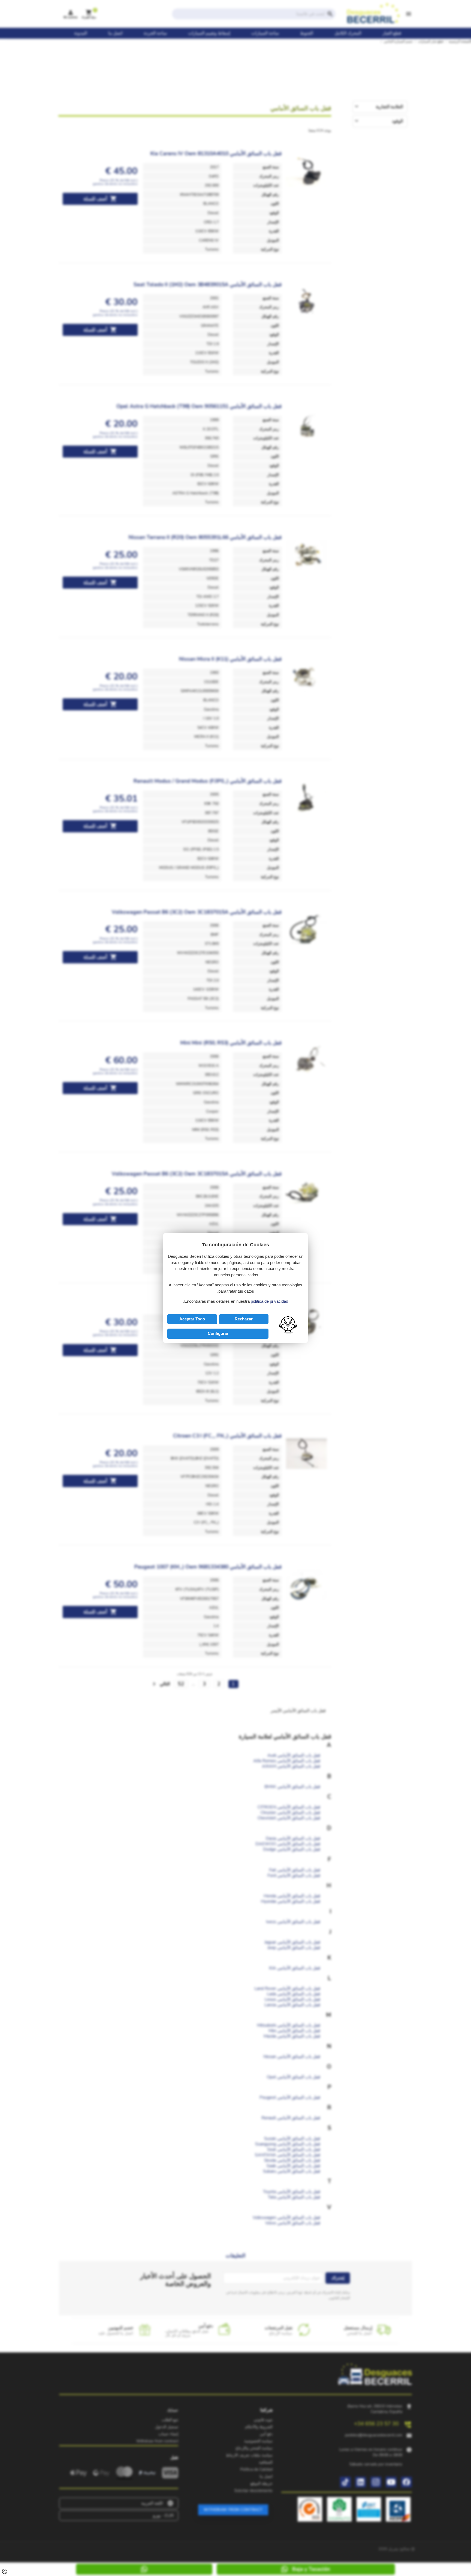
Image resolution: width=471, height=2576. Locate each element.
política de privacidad (269, 1301)
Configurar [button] (218, 1333)
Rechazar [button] (244, 1319)
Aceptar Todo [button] (192, 1319)
